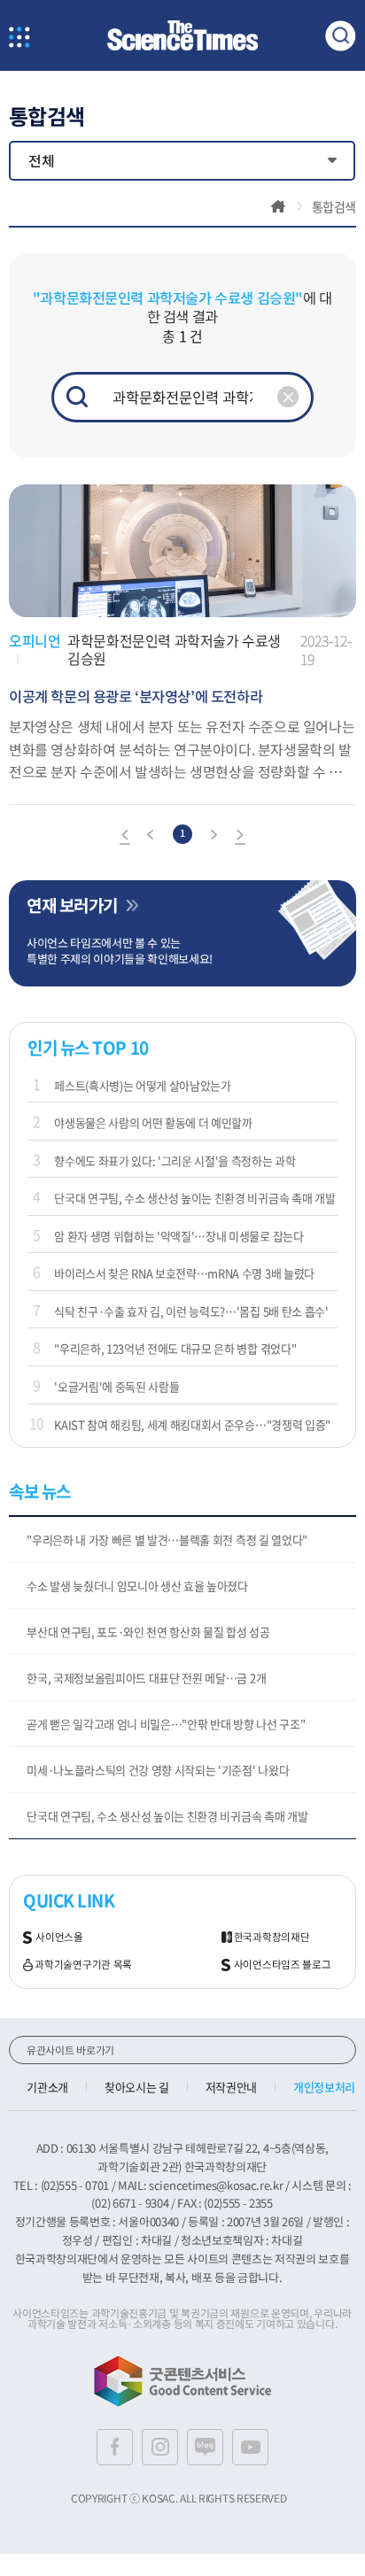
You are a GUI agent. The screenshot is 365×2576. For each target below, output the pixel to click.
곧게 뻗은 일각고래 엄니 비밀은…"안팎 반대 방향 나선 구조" (166, 1724)
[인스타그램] (160, 2447)
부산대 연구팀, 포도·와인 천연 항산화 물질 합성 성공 (148, 1632)
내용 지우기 (288, 397)
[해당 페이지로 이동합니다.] (182, 493)
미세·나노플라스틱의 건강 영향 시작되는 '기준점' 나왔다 (158, 1770)
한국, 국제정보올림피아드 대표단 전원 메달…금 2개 (146, 1678)
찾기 (77, 397)
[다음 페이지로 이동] (214, 837)
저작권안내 (231, 2087)
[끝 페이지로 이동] (240, 837)
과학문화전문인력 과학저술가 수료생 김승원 (174, 650)
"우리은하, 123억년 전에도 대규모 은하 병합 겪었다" (175, 1348)
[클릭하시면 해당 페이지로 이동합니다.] (182, 36)
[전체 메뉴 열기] (19, 39)
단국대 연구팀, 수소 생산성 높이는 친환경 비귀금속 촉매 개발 (194, 1198)
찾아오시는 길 (137, 2087)
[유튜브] (250, 2447)
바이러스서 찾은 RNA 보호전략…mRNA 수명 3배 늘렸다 (184, 1273)
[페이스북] (115, 2447)
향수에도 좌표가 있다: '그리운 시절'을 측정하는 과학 (175, 1160)
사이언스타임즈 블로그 (283, 1965)
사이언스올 (59, 1937)
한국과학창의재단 (272, 1937)
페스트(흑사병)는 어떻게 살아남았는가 (143, 1085)
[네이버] (205, 2447)
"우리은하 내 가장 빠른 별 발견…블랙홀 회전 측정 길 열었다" (167, 1539)
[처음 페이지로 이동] (125, 837)
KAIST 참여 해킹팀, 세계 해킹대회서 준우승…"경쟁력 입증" (192, 1424)
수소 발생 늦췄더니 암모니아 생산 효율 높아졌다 (137, 1586)
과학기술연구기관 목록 (83, 1965)
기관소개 (47, 2087)
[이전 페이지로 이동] (151, 837)
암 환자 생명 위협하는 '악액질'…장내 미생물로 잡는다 (179, 1236)
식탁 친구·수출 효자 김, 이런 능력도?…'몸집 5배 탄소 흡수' (191, 1311)
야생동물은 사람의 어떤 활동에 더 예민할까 (153, 1122)
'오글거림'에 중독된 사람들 (116, 1386)
